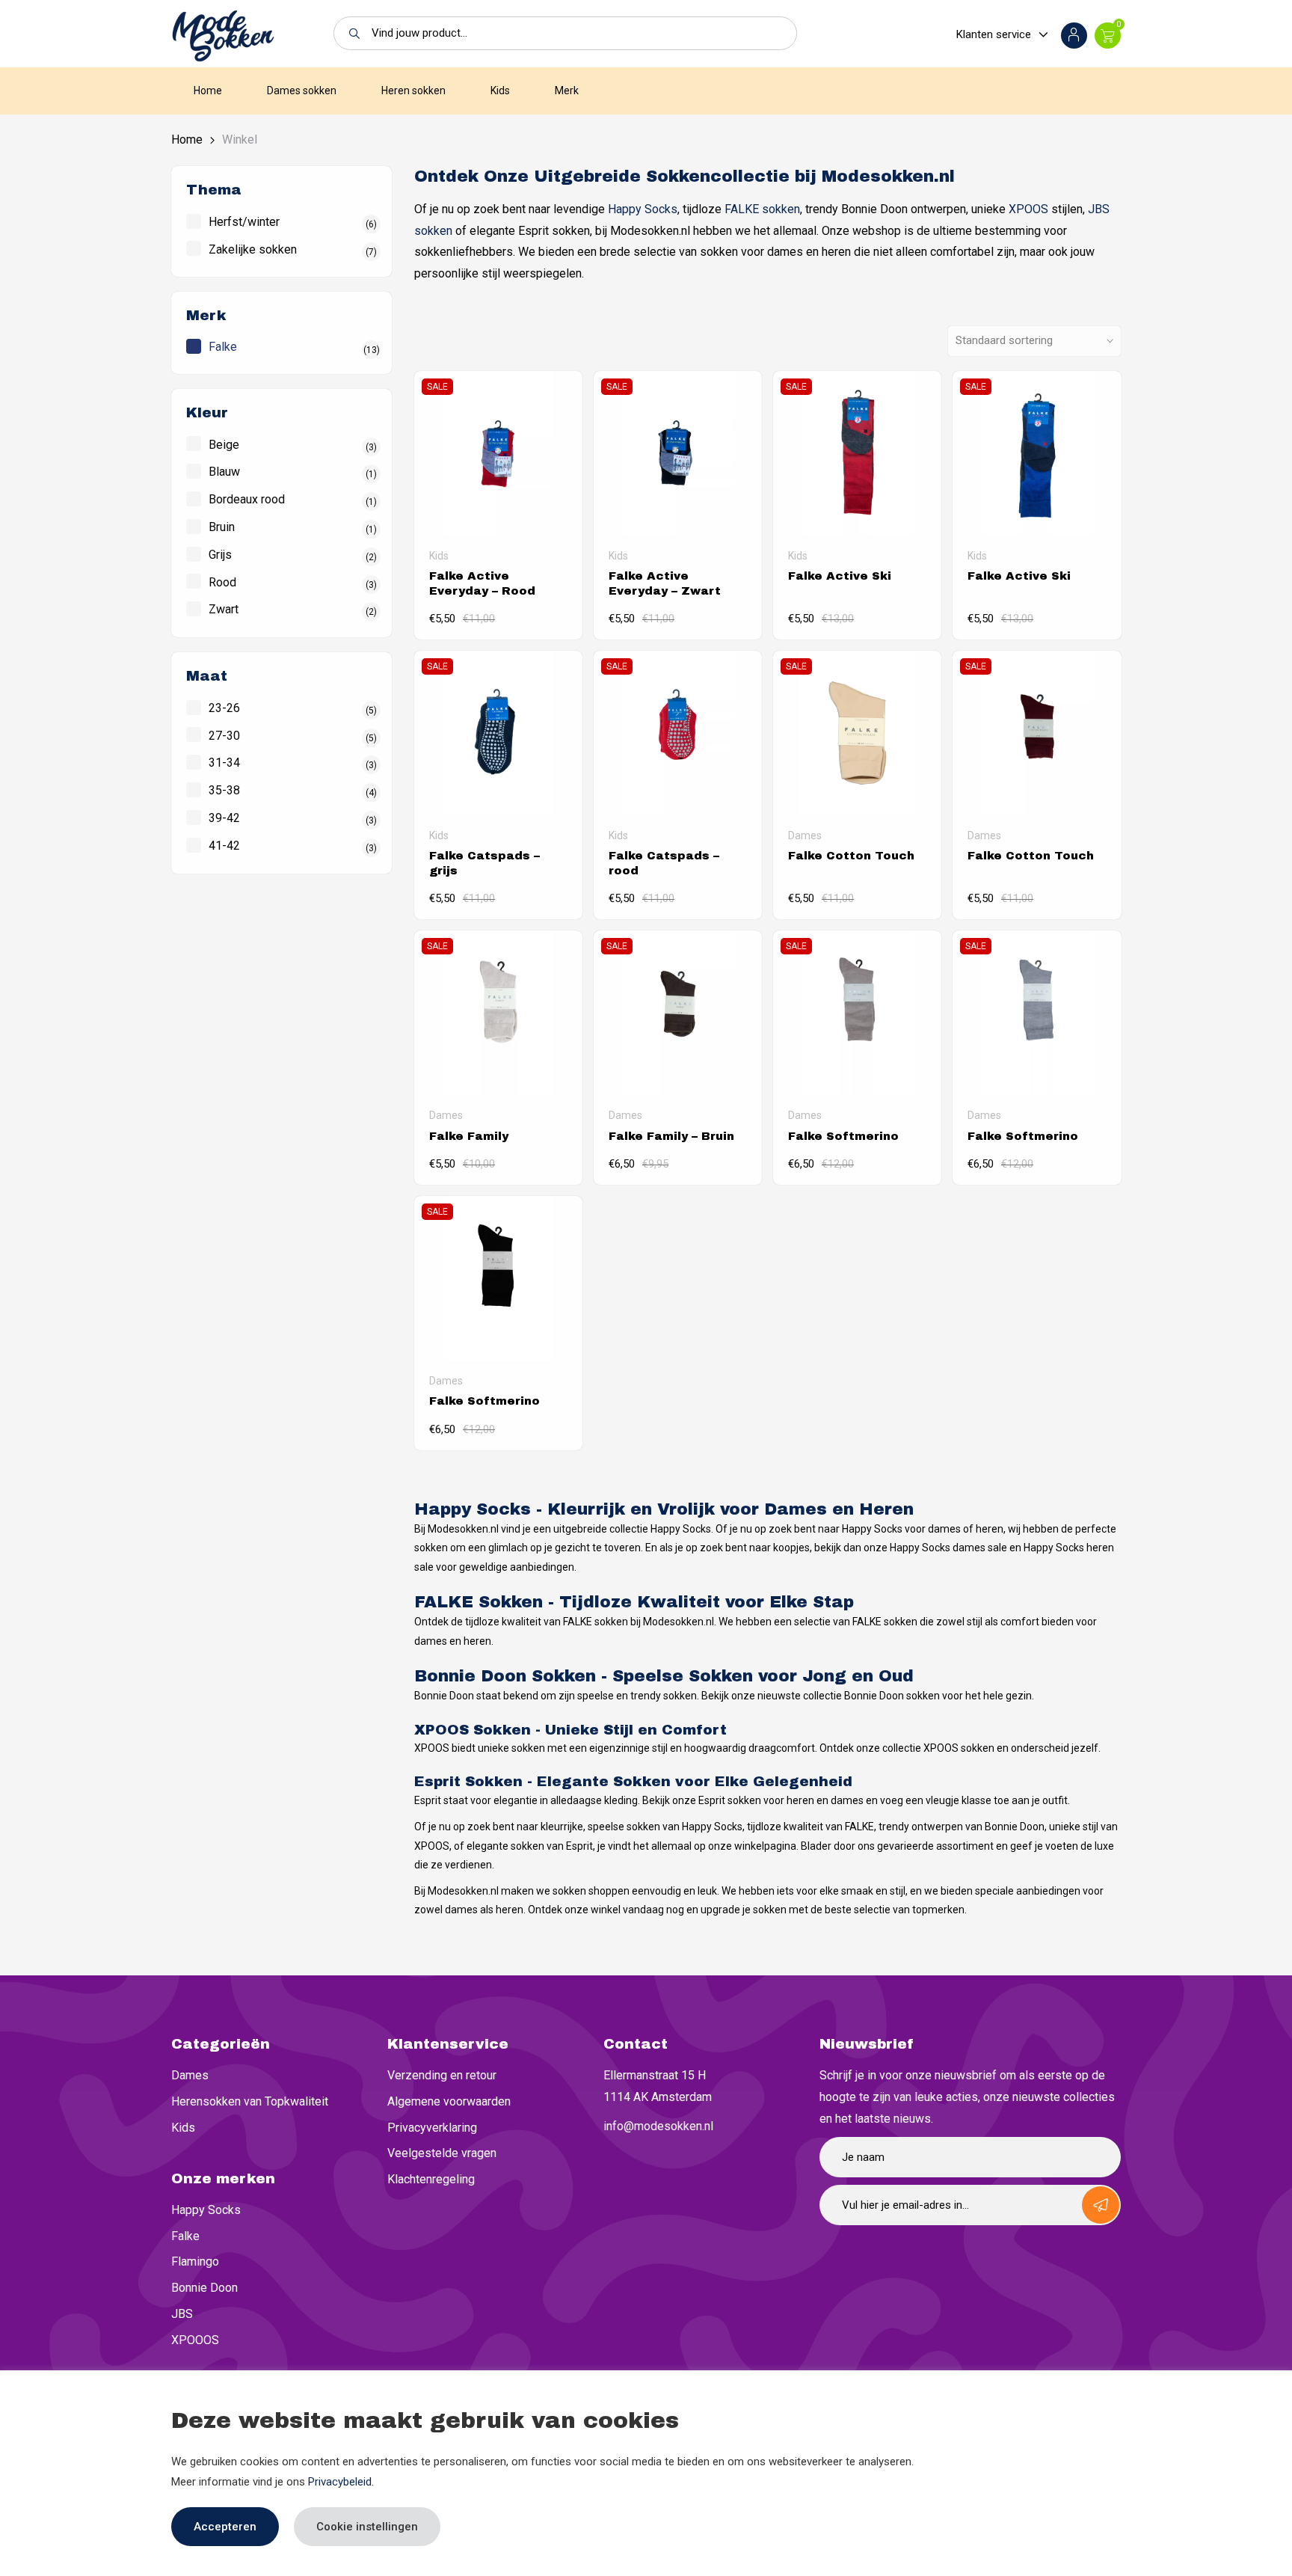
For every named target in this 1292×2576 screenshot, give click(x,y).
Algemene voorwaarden (449, 2101)
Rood (222, 582)
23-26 (224, 708)
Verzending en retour (442, 2075)
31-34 (224, 763)
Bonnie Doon (204, 2288)
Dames (190, 2075)
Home (208, 91)
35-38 (224, 790)
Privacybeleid (340, 2482)
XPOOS (1028, 209)
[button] (350, 33)
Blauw (224, 472)
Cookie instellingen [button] (367, 2527)
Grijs (220, 555)
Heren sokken (413, 91)
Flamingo (195, 2261)
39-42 (224, 818)
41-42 (224, 846)
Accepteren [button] (225, 2527)
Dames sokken (302, 91)
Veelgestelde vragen (442, 2153)
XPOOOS (195, 2340)
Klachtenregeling (431, 2179)
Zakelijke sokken (253, 249)
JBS (182, 2314)
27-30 (224, 736)
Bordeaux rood (247, 499)
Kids (500, 91)
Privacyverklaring (432, 2128)
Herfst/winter (244, 222)
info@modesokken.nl (658, 2126)
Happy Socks (643, 209)
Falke (223, 347)
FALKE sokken (762, 209)
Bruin (222, 527)
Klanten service (994, 34)
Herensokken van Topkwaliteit (250, 2101)
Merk (567, 91)
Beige (224, 445)
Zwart (224, 609)
